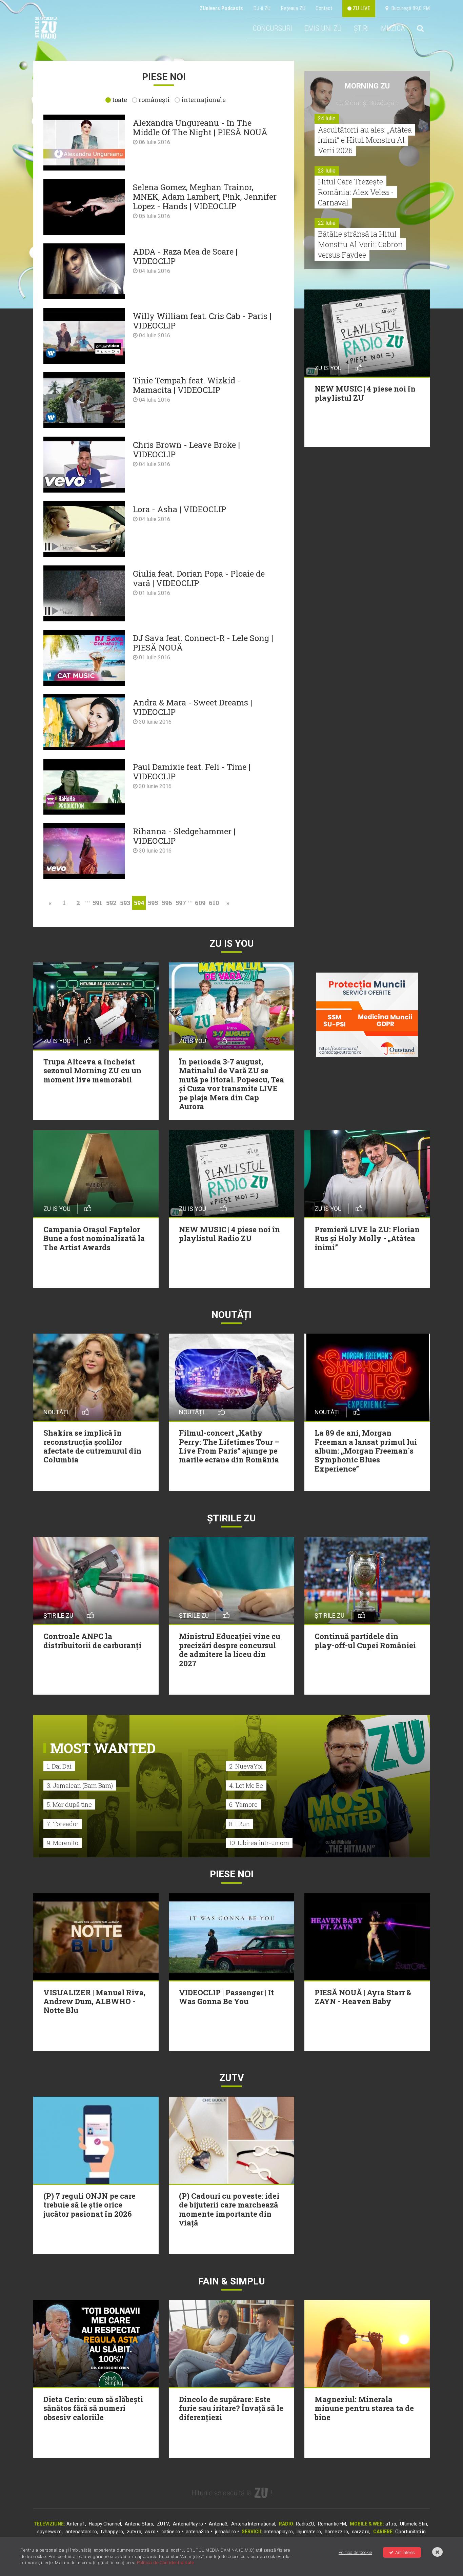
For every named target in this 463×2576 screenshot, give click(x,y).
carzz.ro (361, 2532)
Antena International (253, 2524)
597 (181, 903)
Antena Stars (139, 2524)
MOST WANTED (103, 1748)
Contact (324, 8)
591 (97, 903)
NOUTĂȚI (231, 1315)
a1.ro (391, 2524)
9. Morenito (63, 1843)
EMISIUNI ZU (323, 28)
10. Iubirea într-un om (259, 1843)
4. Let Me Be (246, 1785)
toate (120, 100)
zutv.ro (134, 2532)
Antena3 (218, 2524)
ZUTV (163, 2524)
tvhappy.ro (112, 2532)
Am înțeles (405, 2552)
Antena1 (76, 2524)
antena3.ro (197, 2532)
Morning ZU (367, 86)
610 (214, 903)
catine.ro (171, 2532)
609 (200, 903)
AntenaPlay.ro (188, 2524)
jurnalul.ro (225, 2532)
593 (125, 903)
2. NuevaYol (246, 1766)
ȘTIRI (361, 28)
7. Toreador (63, 1824)
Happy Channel (105, 2524)
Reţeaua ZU (293, 8)
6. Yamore (243, 1804)
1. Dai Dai (59, 1766)
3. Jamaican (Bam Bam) (80, 1785)
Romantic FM (332, 2524)
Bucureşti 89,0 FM (409, 8)
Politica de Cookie (355, 2552)
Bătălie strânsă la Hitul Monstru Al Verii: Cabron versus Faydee (360, 244)
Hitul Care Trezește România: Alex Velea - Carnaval (356, 192)
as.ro (150, 2532)
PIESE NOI (232, 1874)
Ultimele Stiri (414, 2524)
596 (167, 903)
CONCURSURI (272, 28)
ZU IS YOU (232, 944)
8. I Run (239, 1824)
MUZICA (393, 28)
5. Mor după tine (69, 1804)
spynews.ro (49, 2532)
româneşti (154, 100)
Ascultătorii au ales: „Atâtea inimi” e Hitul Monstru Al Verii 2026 (365, 140)
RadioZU (305, 2524)
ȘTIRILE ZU (231, 1518)
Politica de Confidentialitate (166, 2563)
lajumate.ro (309, 2532)
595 (153, 903)
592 (111, 903)
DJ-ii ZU (262, 8)
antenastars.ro (81, 2532)
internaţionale (204, 100)
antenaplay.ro (278, 2532)
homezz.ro (336, 2532)
